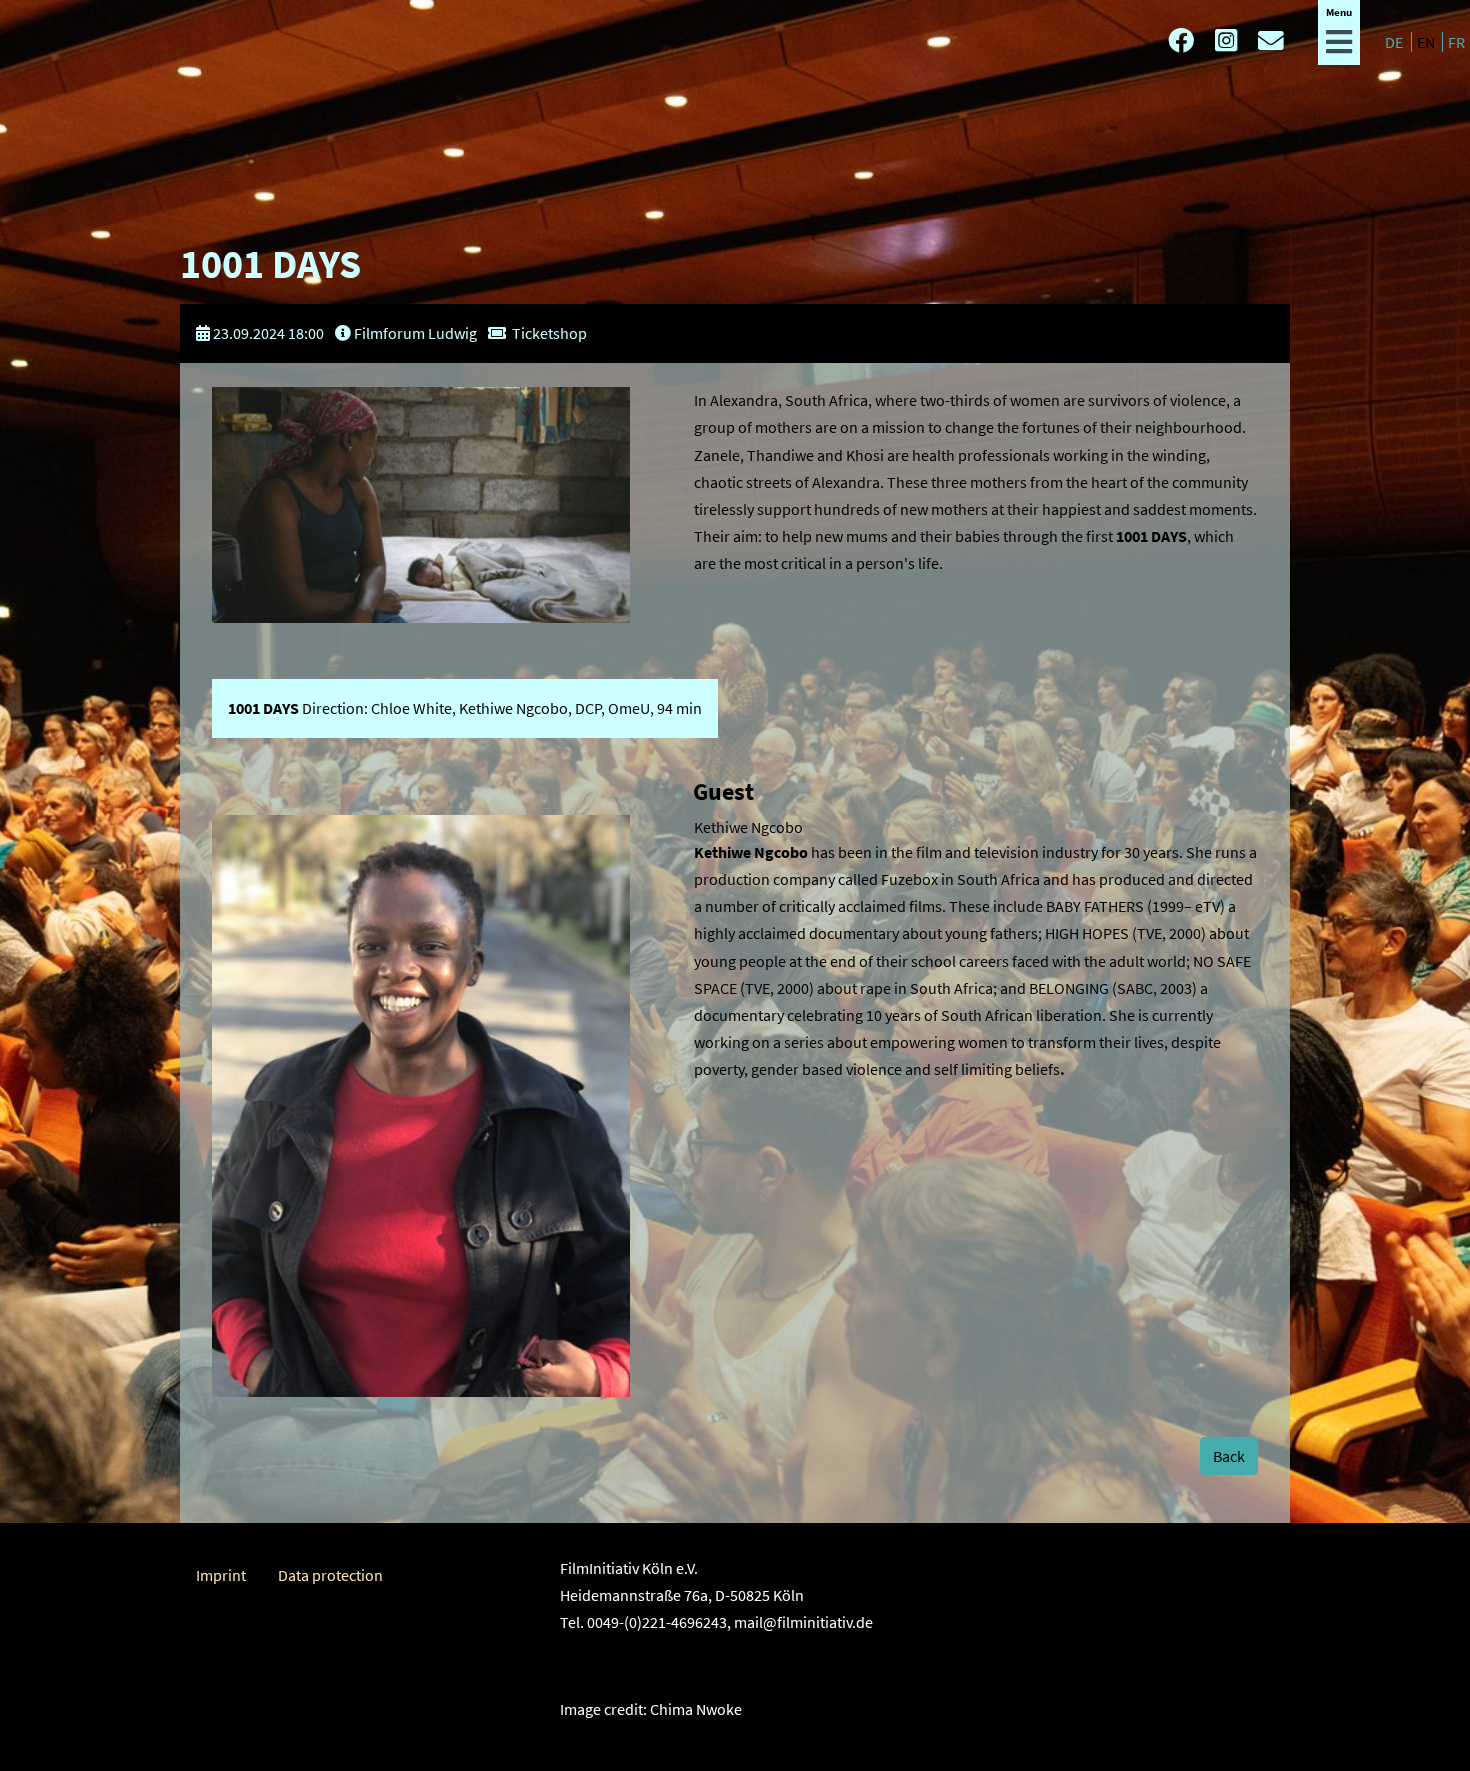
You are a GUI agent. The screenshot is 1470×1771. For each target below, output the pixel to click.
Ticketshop (549, 333)
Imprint (221, 1575)
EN (1427, 42)
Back (1229, 1456)
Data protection (330, 1575)
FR (1456, 42)
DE (1395, 42)
